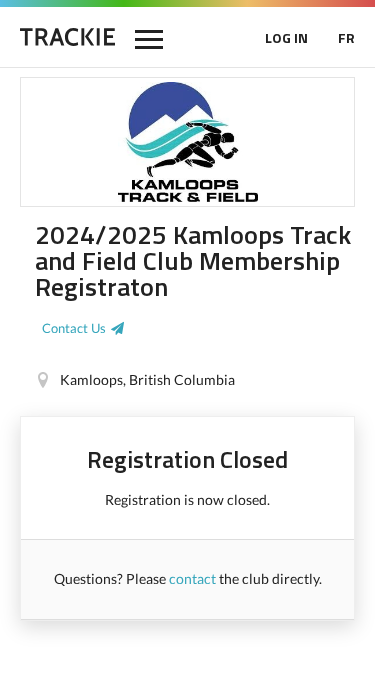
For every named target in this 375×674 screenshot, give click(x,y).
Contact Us (74, 328)
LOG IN (286, 37)
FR (346, 37)
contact (192, 578)
